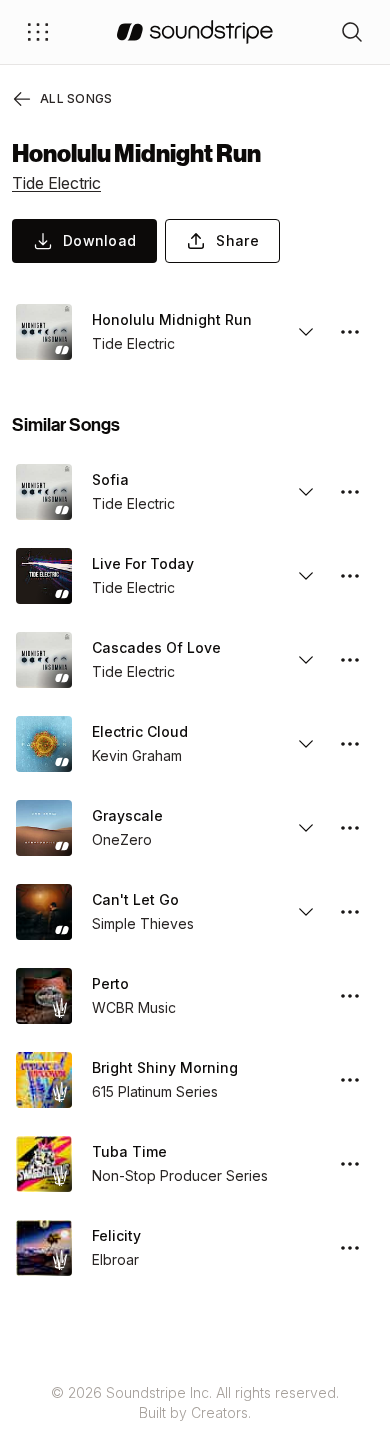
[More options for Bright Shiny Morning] (350, 1080)
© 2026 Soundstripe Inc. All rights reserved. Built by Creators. (195, 1402)
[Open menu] (38, 32)
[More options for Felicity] (350, 1248)
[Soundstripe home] (195, 32)
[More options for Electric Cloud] (350, 744)
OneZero (122, 839)
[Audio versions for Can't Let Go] (306, 912)
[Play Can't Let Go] (44, 912)
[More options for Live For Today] (350, 576)
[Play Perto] (44, 996)
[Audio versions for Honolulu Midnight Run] (306, 332)
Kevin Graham (137, 755)
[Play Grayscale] (44, 828)
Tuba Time (129, 1151)
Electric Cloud (140, 731)
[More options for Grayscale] (350, 828)
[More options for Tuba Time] (350, 1164)
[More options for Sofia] (350, 492)
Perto (110, 983)
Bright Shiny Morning (165, 1067)
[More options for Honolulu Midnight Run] (350, 332)
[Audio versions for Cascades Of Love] (306, 660)
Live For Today (143, 563)
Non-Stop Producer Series (180, 1175)
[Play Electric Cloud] (44, 744)
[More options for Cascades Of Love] (350, 660)
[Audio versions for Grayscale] (306, 828)
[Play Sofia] (44, 492)
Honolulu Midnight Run (172, 319)
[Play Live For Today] (44, 576)
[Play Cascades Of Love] (44, 660)
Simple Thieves (143, 923)
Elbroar (115, 1259)
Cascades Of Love (156, 647)
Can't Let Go (135, 899)
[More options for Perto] (350, 996)
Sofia (110, 479)
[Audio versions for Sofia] (306, 492)
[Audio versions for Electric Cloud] (306, 744)
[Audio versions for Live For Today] (306, 576)
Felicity (116, 1235)
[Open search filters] (352, 32)
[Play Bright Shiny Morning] (44, 1080)
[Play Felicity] (44, 1248)
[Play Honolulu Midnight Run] (44, 332)
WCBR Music (134, 1007)
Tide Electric (56, 183)
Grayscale (127, 815)
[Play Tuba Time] (44, 1164)
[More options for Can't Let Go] (350, 912)
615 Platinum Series (155, 1091)
